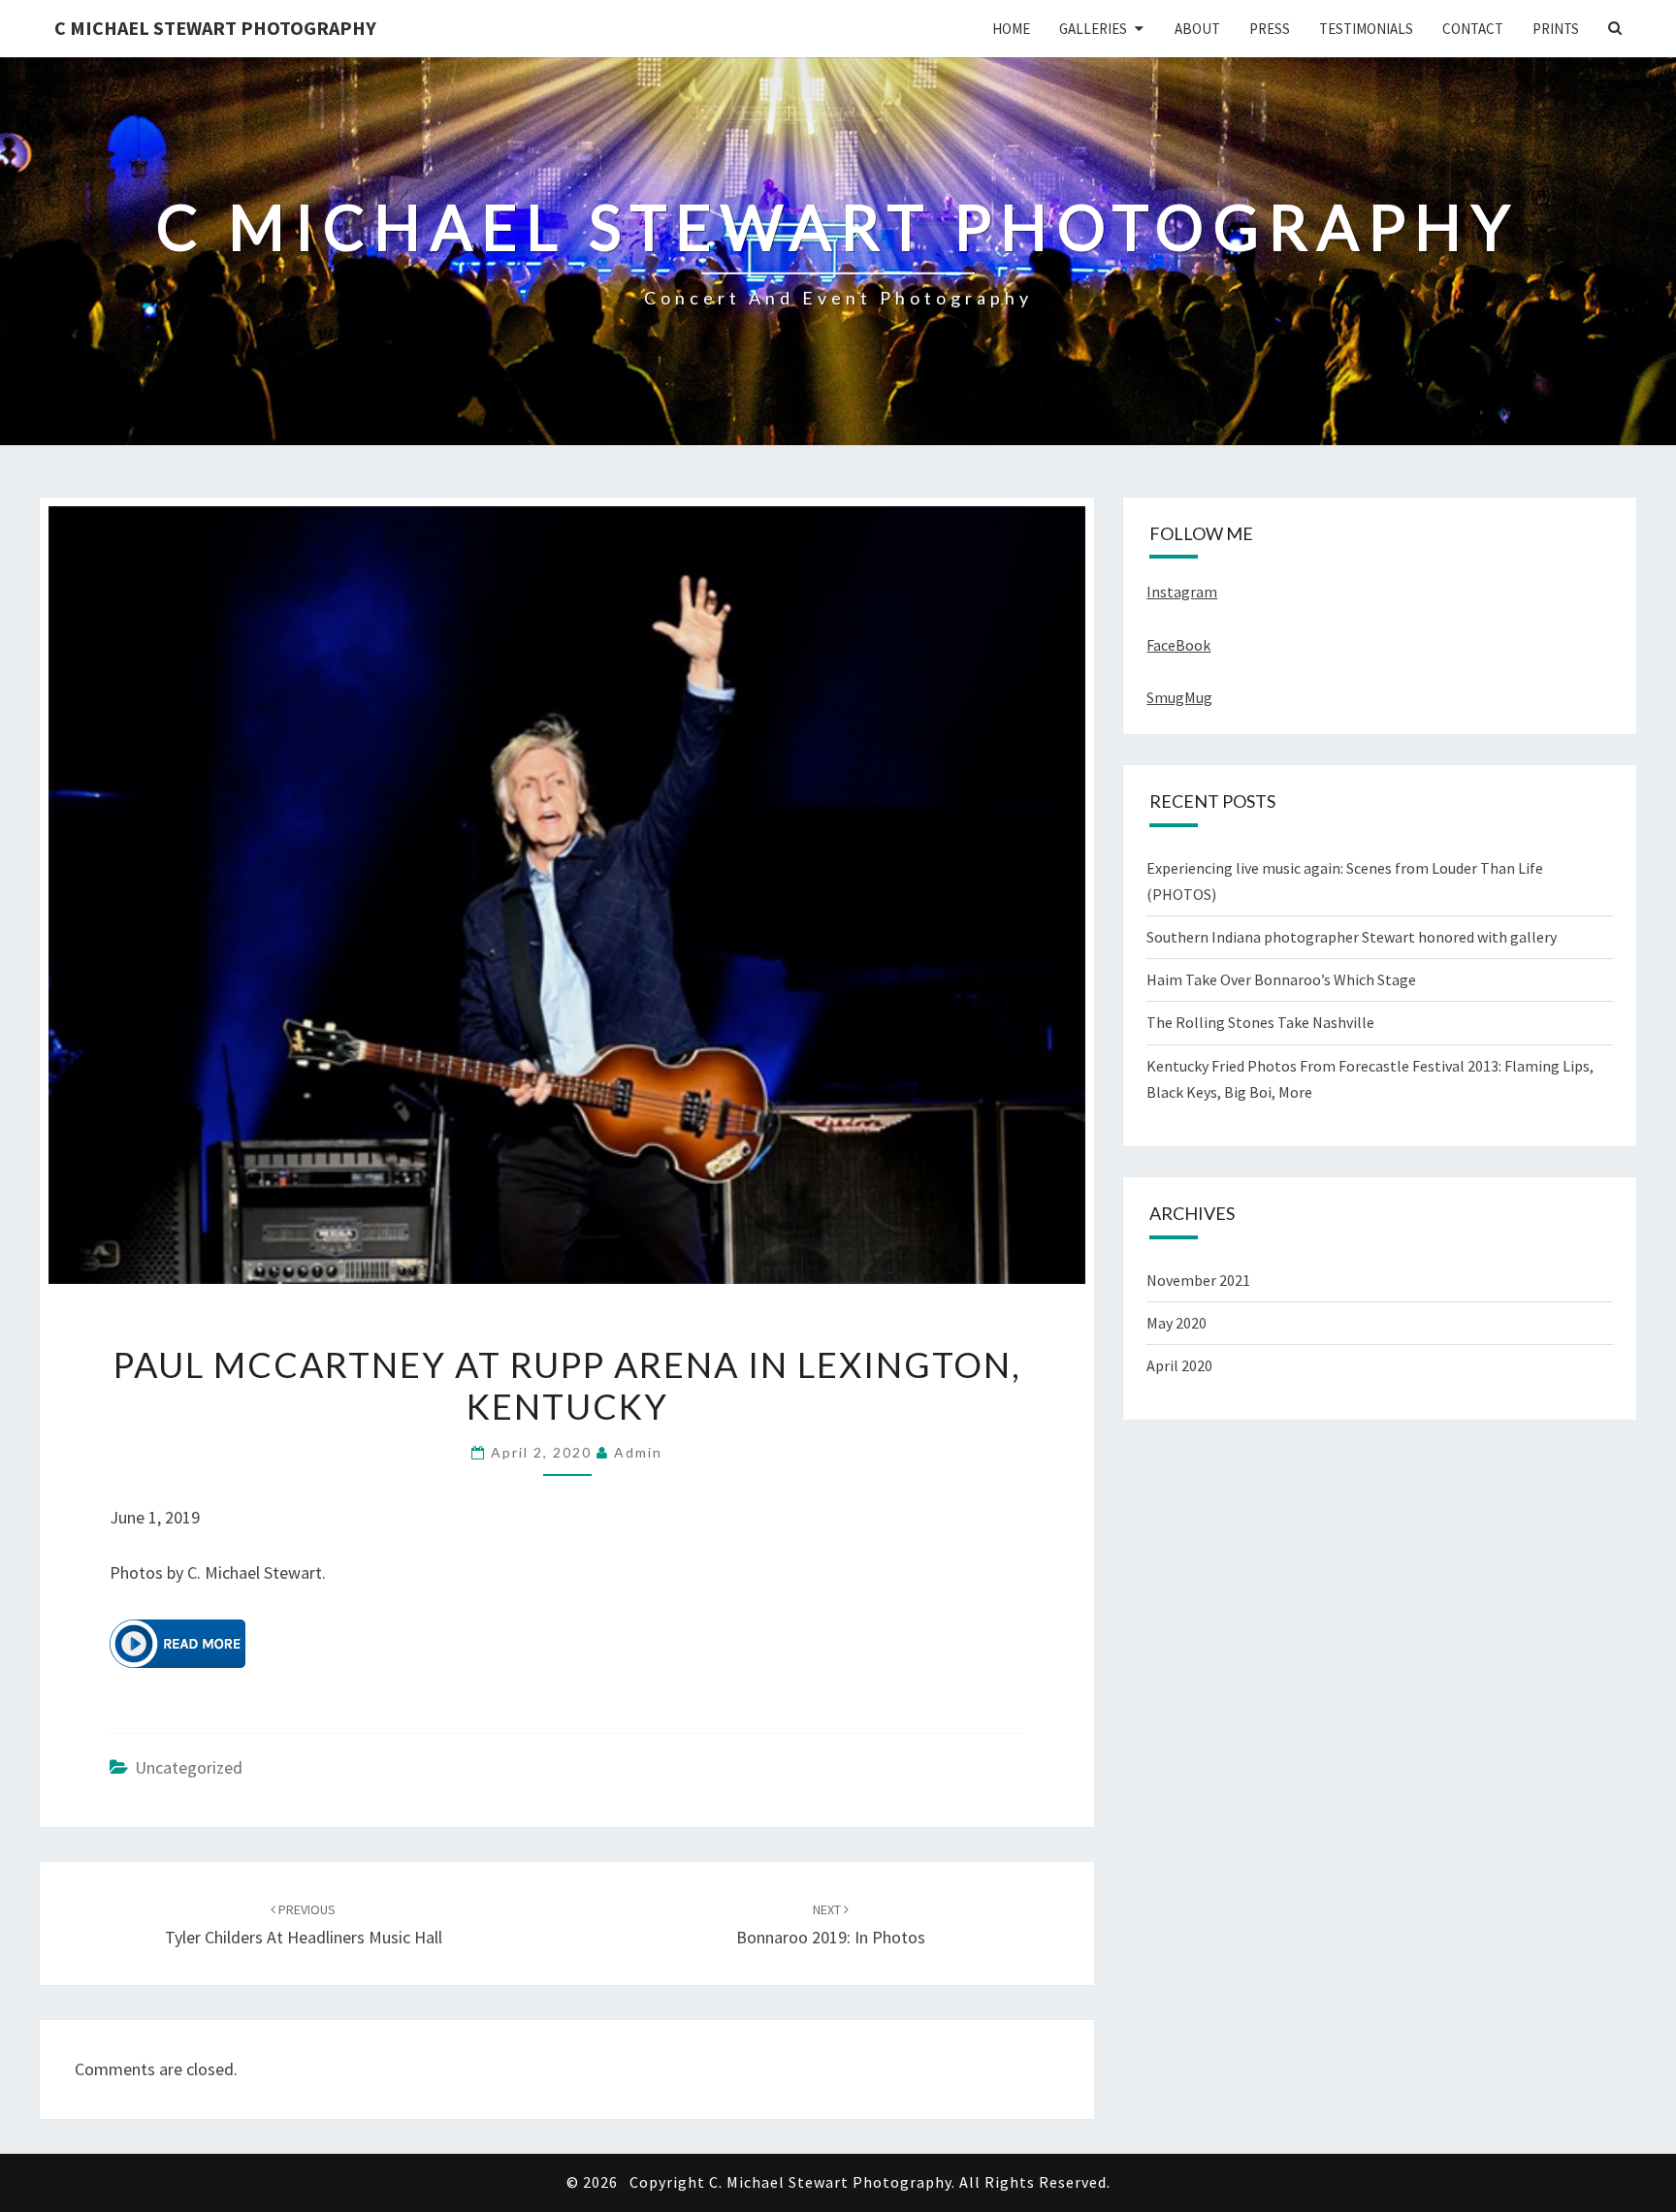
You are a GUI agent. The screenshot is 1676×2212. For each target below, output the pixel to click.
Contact (1473, 29)
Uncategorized (189, 1767)
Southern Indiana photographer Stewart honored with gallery (1352, 937)
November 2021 (1198, 1280)
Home (1011, 29)
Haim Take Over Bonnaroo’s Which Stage (1281, 979)
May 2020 (1176, 1323)
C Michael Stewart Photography (215, 28)
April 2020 (1179, 1365)
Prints (1556, 29)
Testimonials (1366, 29)
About (1197, 29)
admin (638, 1452)
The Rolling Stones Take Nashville (1260, 1022)
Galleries (1093, 29)
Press (1270, 29)
